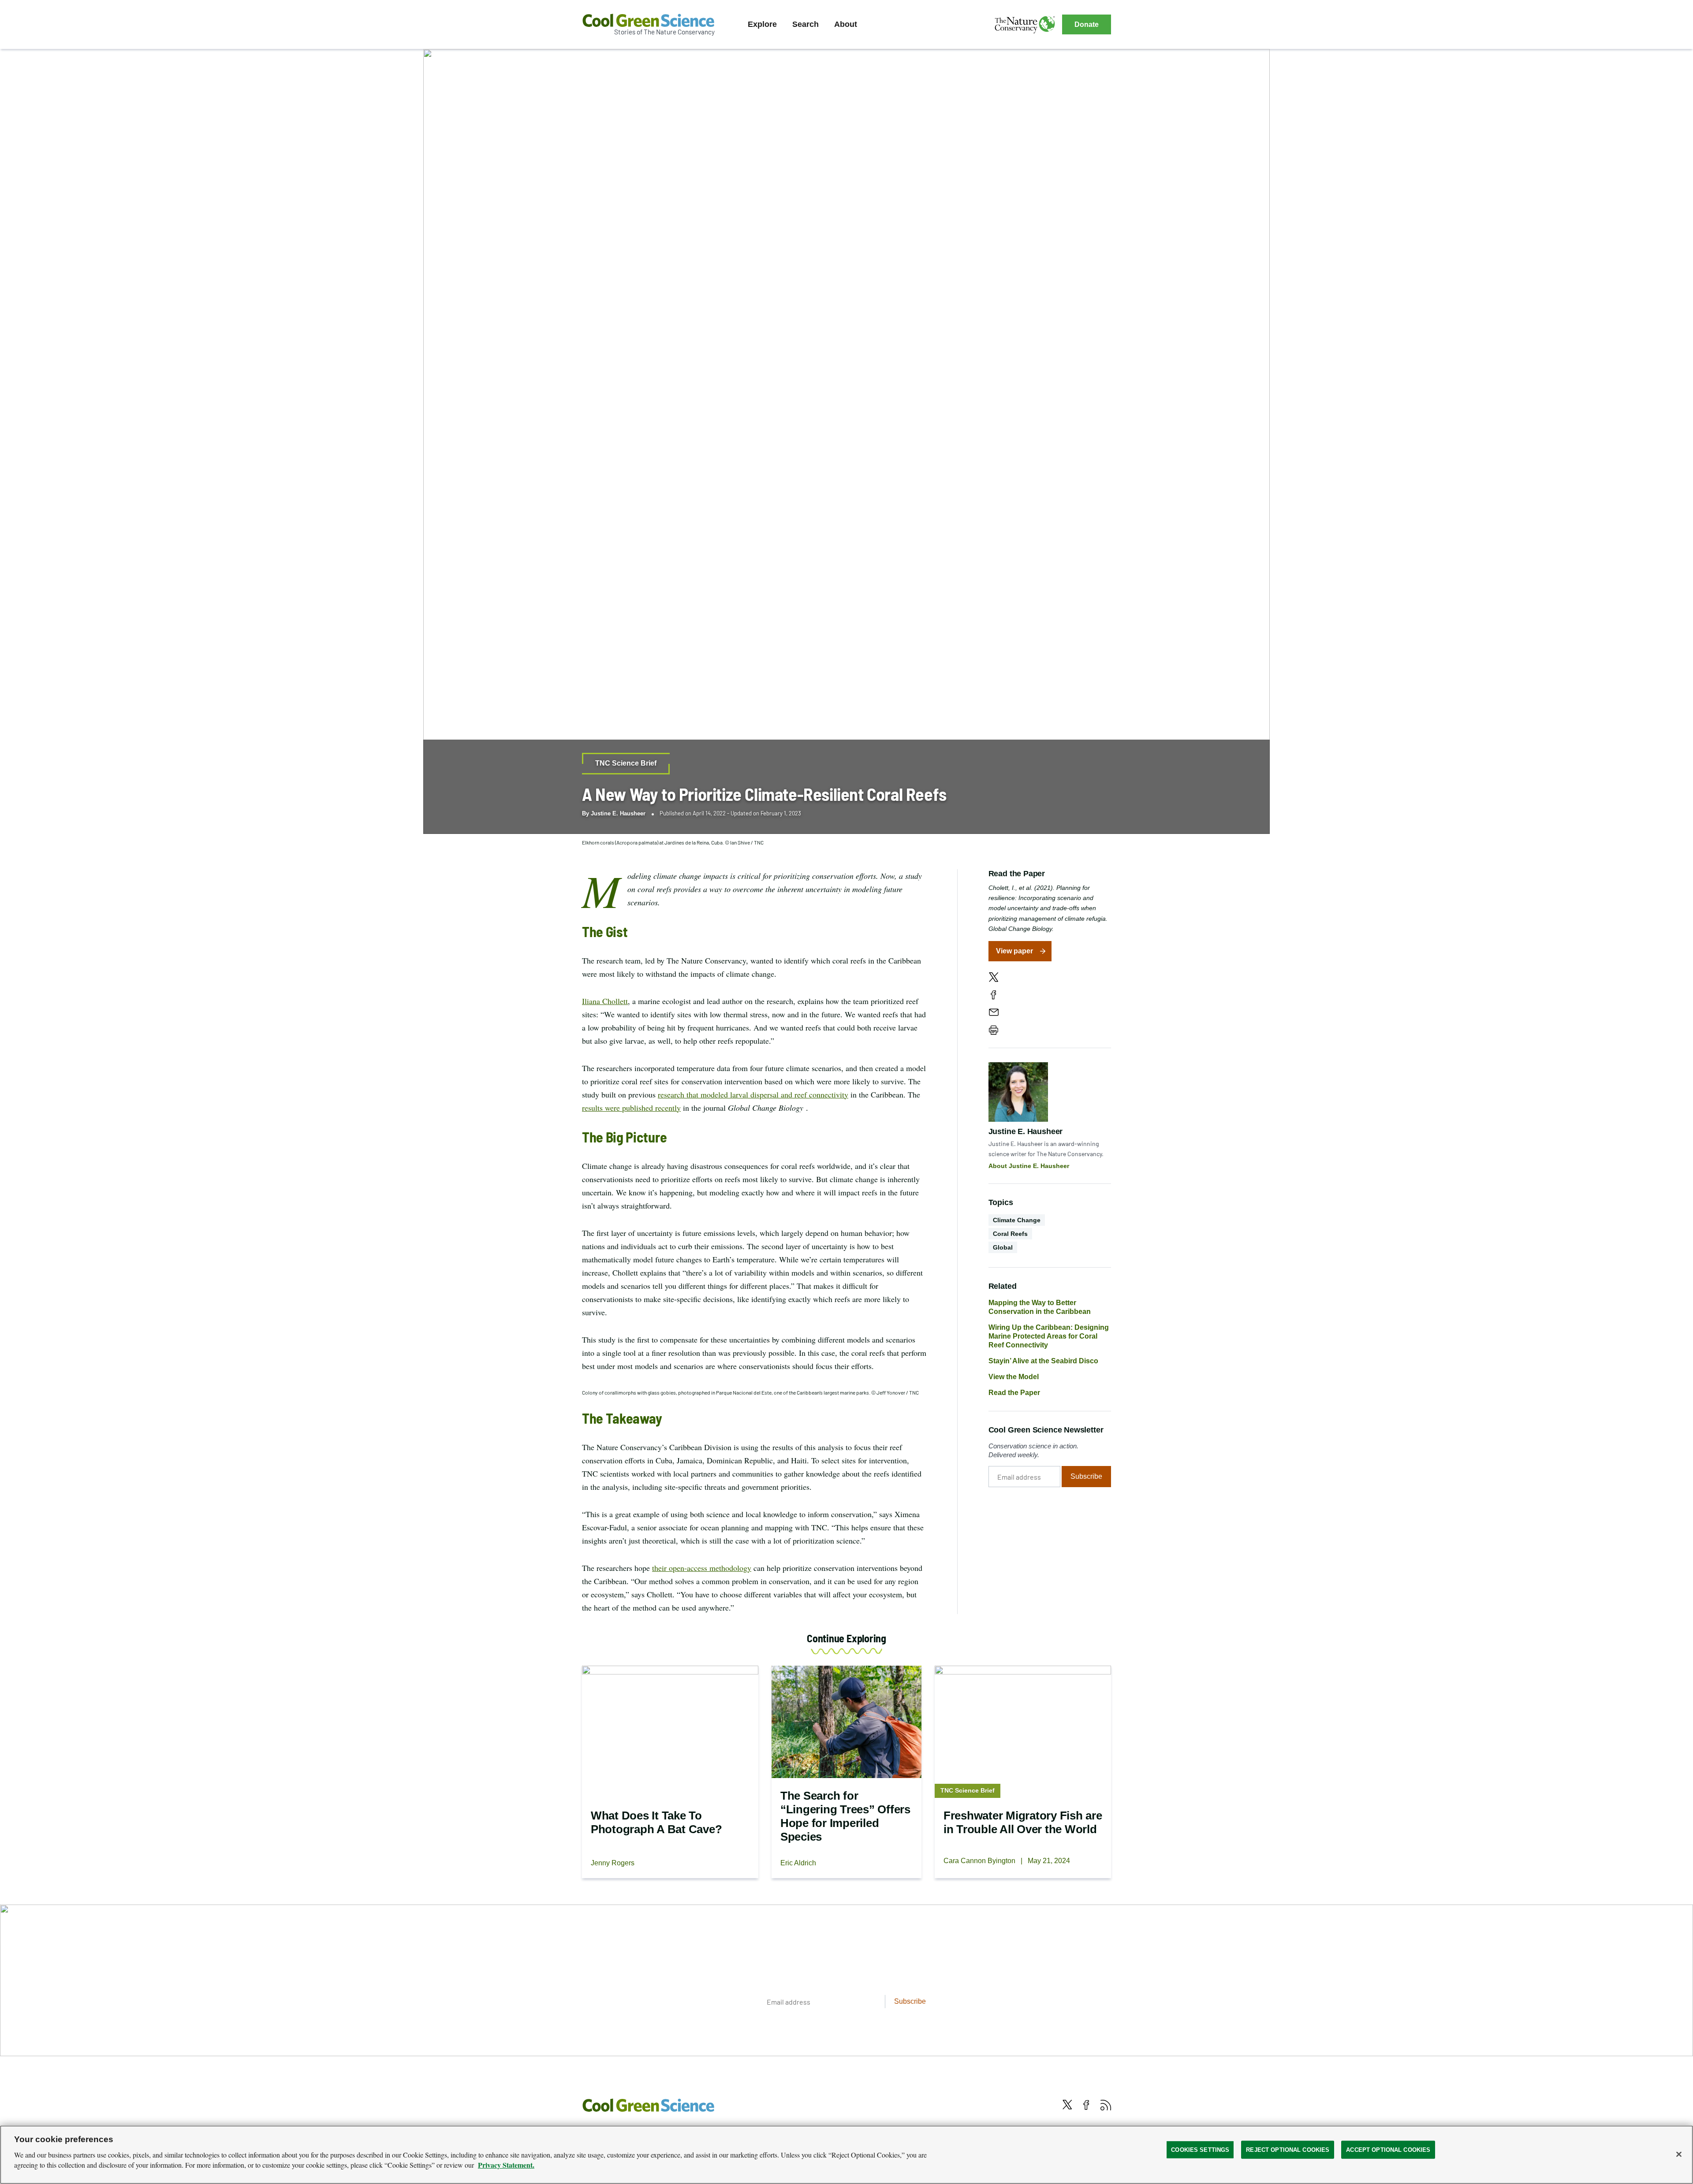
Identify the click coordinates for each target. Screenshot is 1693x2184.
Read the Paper (1014, 1393)
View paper (1014, 951)
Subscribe (1086, 1476)
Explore (762, 24)
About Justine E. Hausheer (1029, 1166)
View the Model (1014, 1377)
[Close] (1679, 2154)
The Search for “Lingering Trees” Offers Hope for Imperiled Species (845, 1816)
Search (805, 24)
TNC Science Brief (626, 763)
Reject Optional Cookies (1288, 2149)
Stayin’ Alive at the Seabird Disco (1043, 1361)
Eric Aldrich (798, 1863)
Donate (1087, 24)
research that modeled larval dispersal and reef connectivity (753, 1094)
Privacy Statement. (506, 2165)
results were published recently (631, 1108)
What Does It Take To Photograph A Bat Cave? (656, 1822)
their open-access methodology (702, 1568)
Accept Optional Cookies (1388, 2149)
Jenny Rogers (613, 1863)
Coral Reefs (1010, 1234)
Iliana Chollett (605, 1001)
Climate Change (1017, 1220)
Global (1003, 1247)
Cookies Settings (1200, 2149)
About (846, 24)
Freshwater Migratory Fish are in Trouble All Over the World (1023, 1822)
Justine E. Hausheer (618, 813)
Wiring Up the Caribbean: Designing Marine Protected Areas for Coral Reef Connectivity (1049, 1336)
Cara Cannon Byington (979, 1861)
